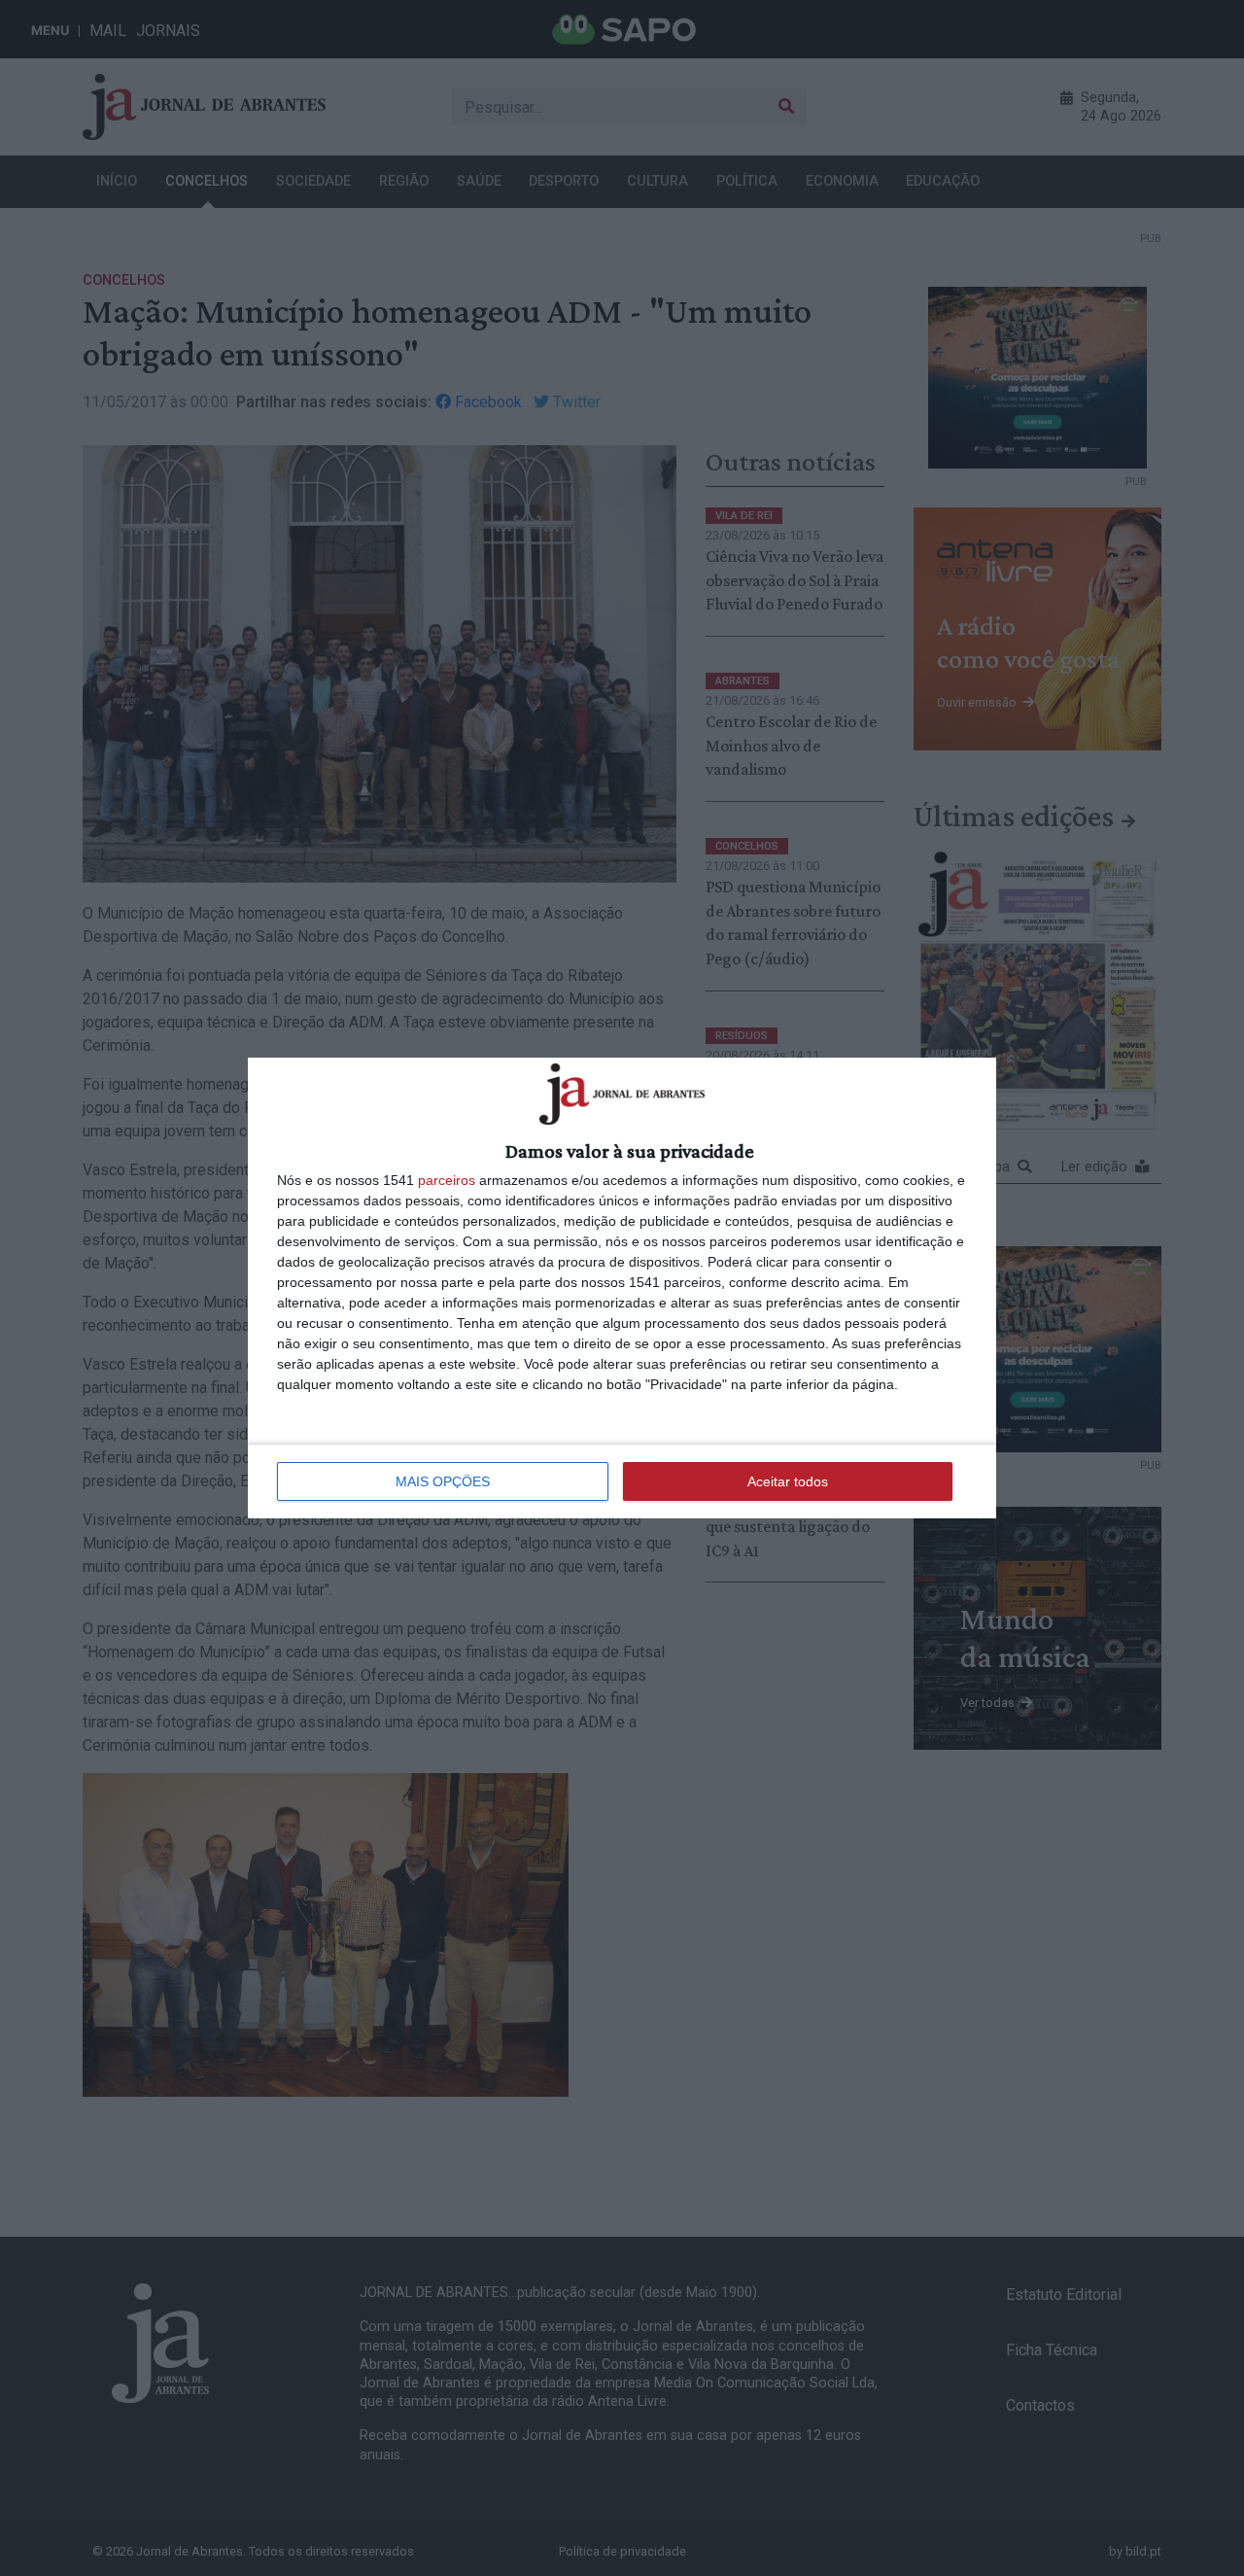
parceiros (447, 1180)
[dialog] (622, 1288)
